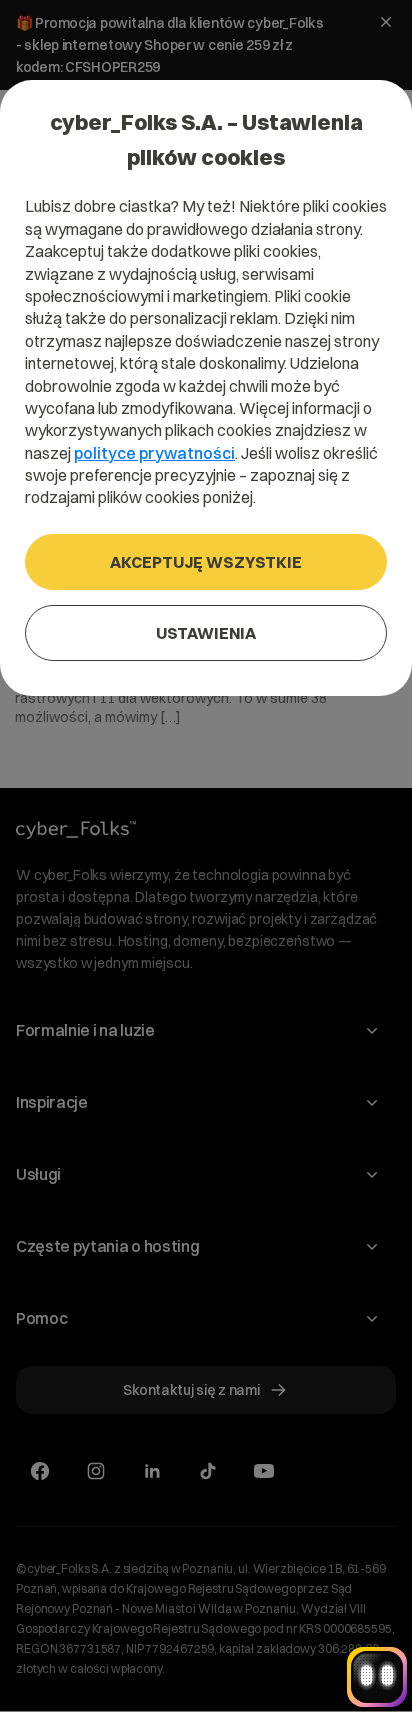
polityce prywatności (154, 453)
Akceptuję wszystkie (206, 562)
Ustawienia (206, 633)
